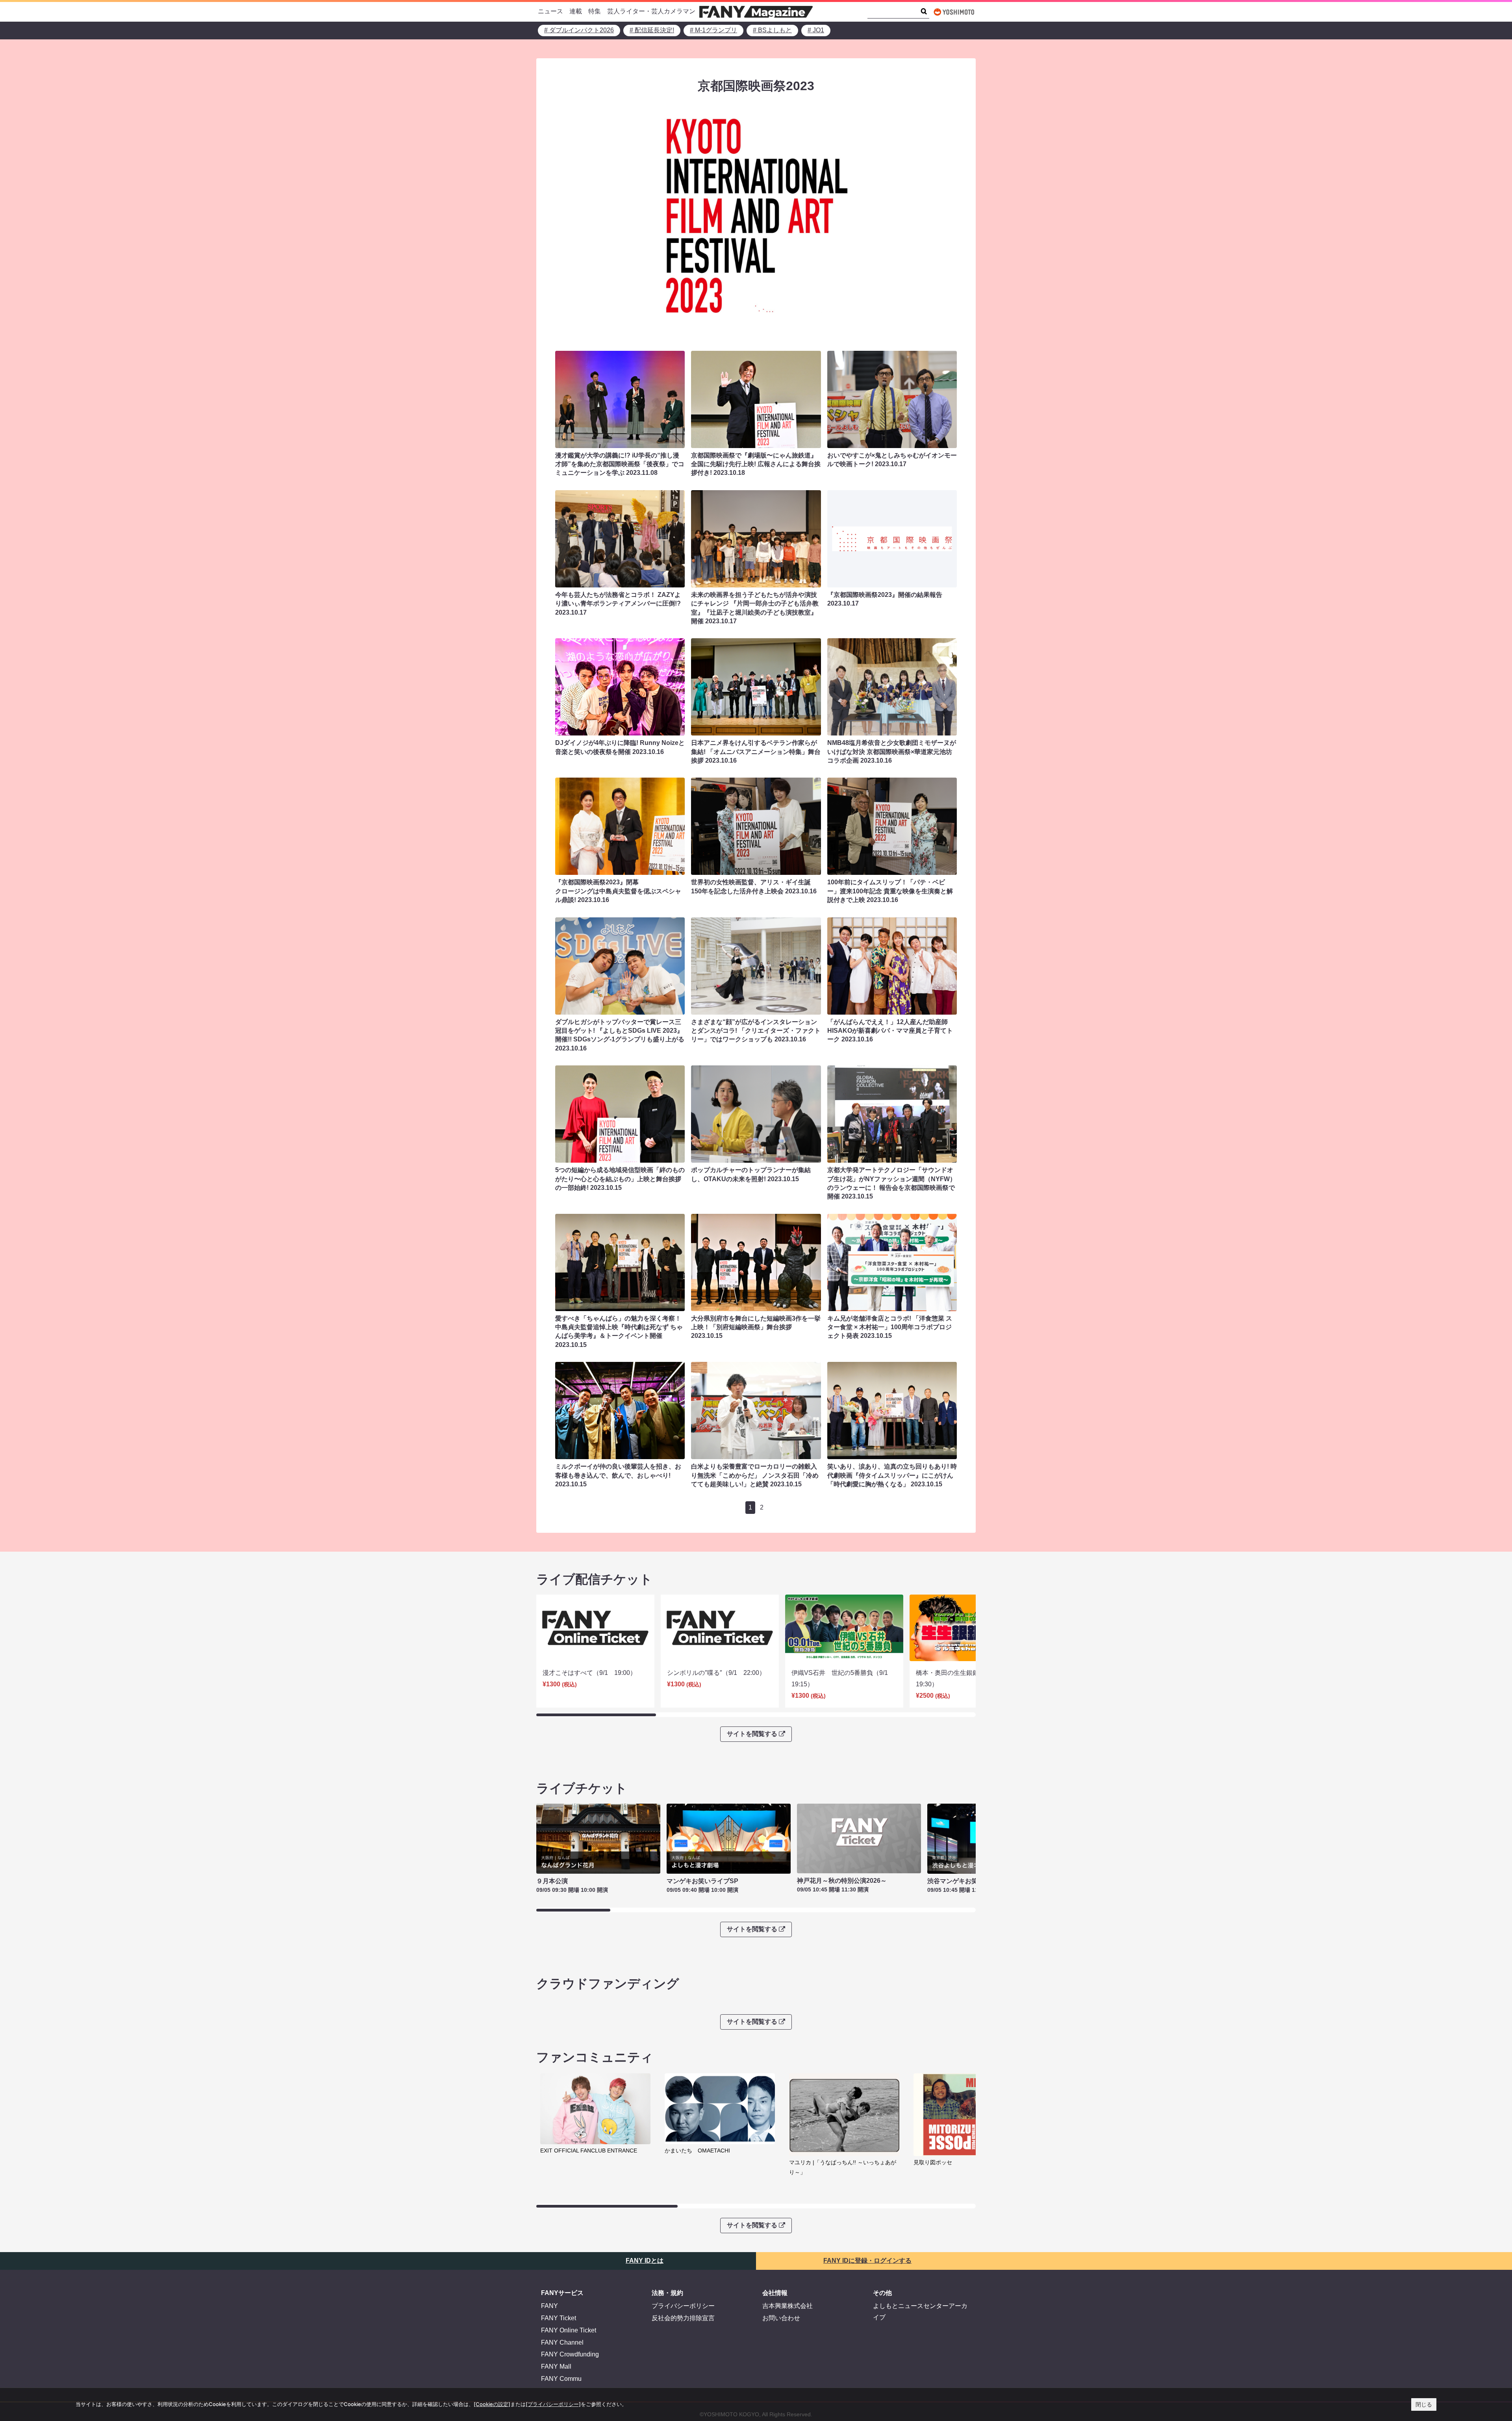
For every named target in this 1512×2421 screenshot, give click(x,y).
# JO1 (816, 30)
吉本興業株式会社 (787, 2306)
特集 (595, 11)
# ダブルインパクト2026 (579, 30)
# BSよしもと (772, 30)
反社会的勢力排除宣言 (683, 2318)
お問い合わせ (781, 2318)
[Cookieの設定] (492, 2404)
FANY (549, 2306)
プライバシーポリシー (683, 2306)
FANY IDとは (645, 2261)
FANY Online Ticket (569, 2330)
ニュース (550, 11)
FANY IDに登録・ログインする (867, 2261)
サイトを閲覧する (752, 1734)
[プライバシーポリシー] (553, 2404)
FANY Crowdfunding (570, 2354)
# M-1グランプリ (713, 30)
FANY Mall (556, 2366)
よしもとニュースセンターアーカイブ (920, 2312)
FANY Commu (561, 2379)
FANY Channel (562, 2342)
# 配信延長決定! (652, 30)
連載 (576, 11)
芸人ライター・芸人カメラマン (651, 11)
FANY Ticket (559, 2318)
